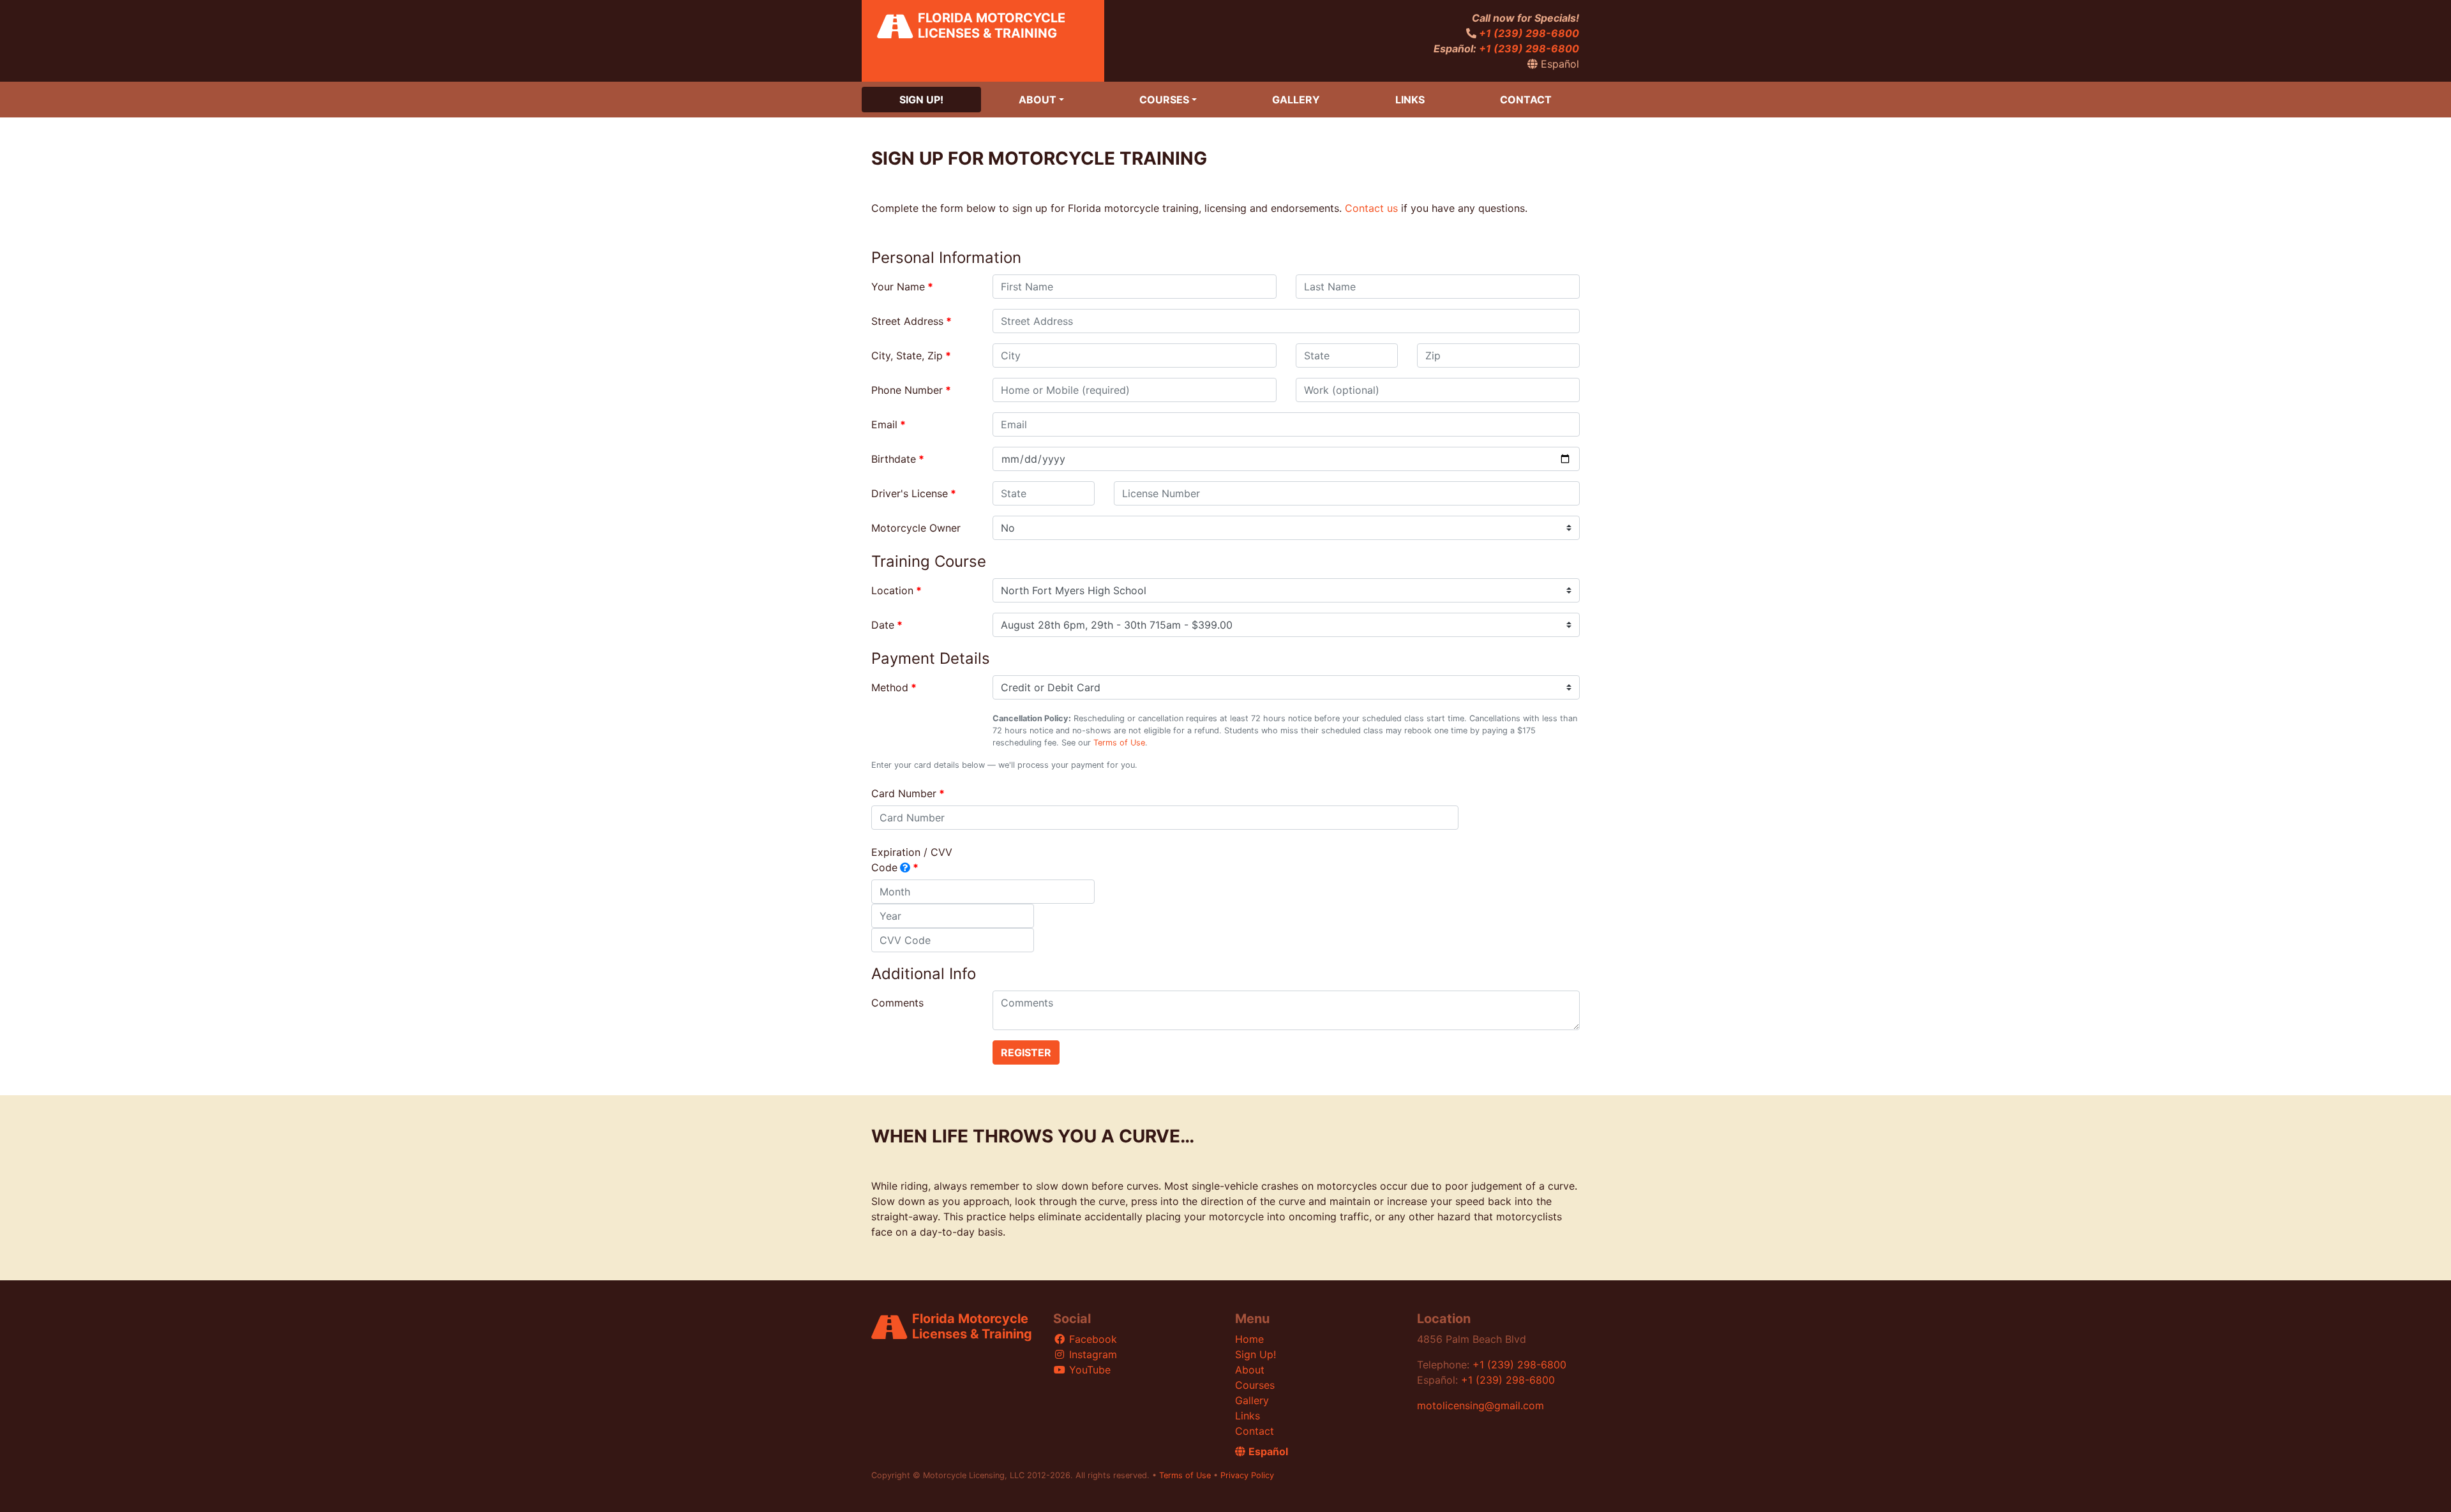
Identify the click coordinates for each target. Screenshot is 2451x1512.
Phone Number (907, 390)
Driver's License (910, 493)
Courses (1164, 100)
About (1038, 100)
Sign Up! (921, 100)
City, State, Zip (907, 356)
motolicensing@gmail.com (1480, 1405)
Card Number (904, 793)
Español (1558, 64)
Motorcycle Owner (916, 528)
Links (1410, 100)
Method (890, 687)
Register (1026, 1052)
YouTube (1088, 1370)
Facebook (1091, 1339)
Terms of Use (1119, 743)
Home (1249, 1339)
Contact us (1371, 208)
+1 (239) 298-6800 (1529, 33)
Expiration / (912, 860)
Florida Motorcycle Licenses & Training (992, 26)
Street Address (907, 321)
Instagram (1091, 1354)
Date (883, 625)
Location (892, 590)
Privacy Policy (1247, 1475)
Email (884, 424)
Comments (897, 1003)
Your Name (898, 287)
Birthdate (894, 459)
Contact (1526, 100)
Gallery (1296, 100)
